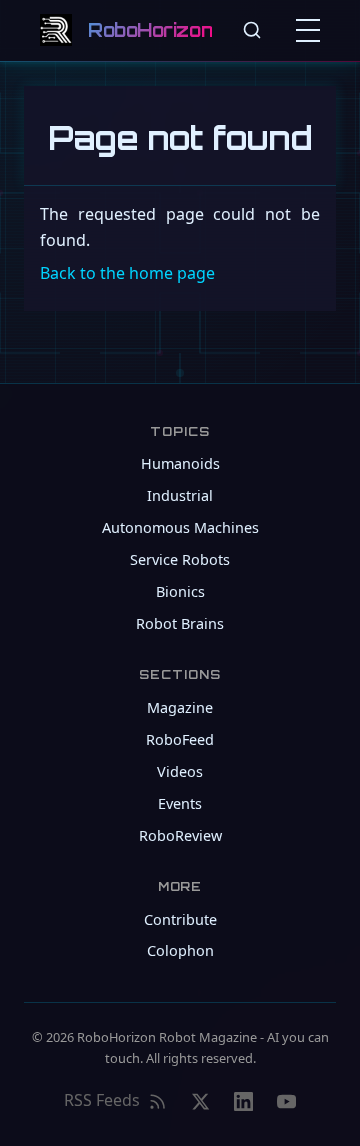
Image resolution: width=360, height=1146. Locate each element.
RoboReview (180, 835)
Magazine (180, 707)
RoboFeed (180, 739)
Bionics (180, 591)
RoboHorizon (150, 30)
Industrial (180, 495)
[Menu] (312, 30)
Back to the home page (127, 273)
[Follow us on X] (200, 1101)
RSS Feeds (102, 1100)
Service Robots (180, 559)
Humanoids (180, 463)
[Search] (252, 30)
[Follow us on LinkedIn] (243, 1101)
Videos (180, 771)
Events (180, 803)
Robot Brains (180, 623)
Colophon (180, 950)
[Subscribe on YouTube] (286, 1101)
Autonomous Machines (180, 527)
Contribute (180, 919)
